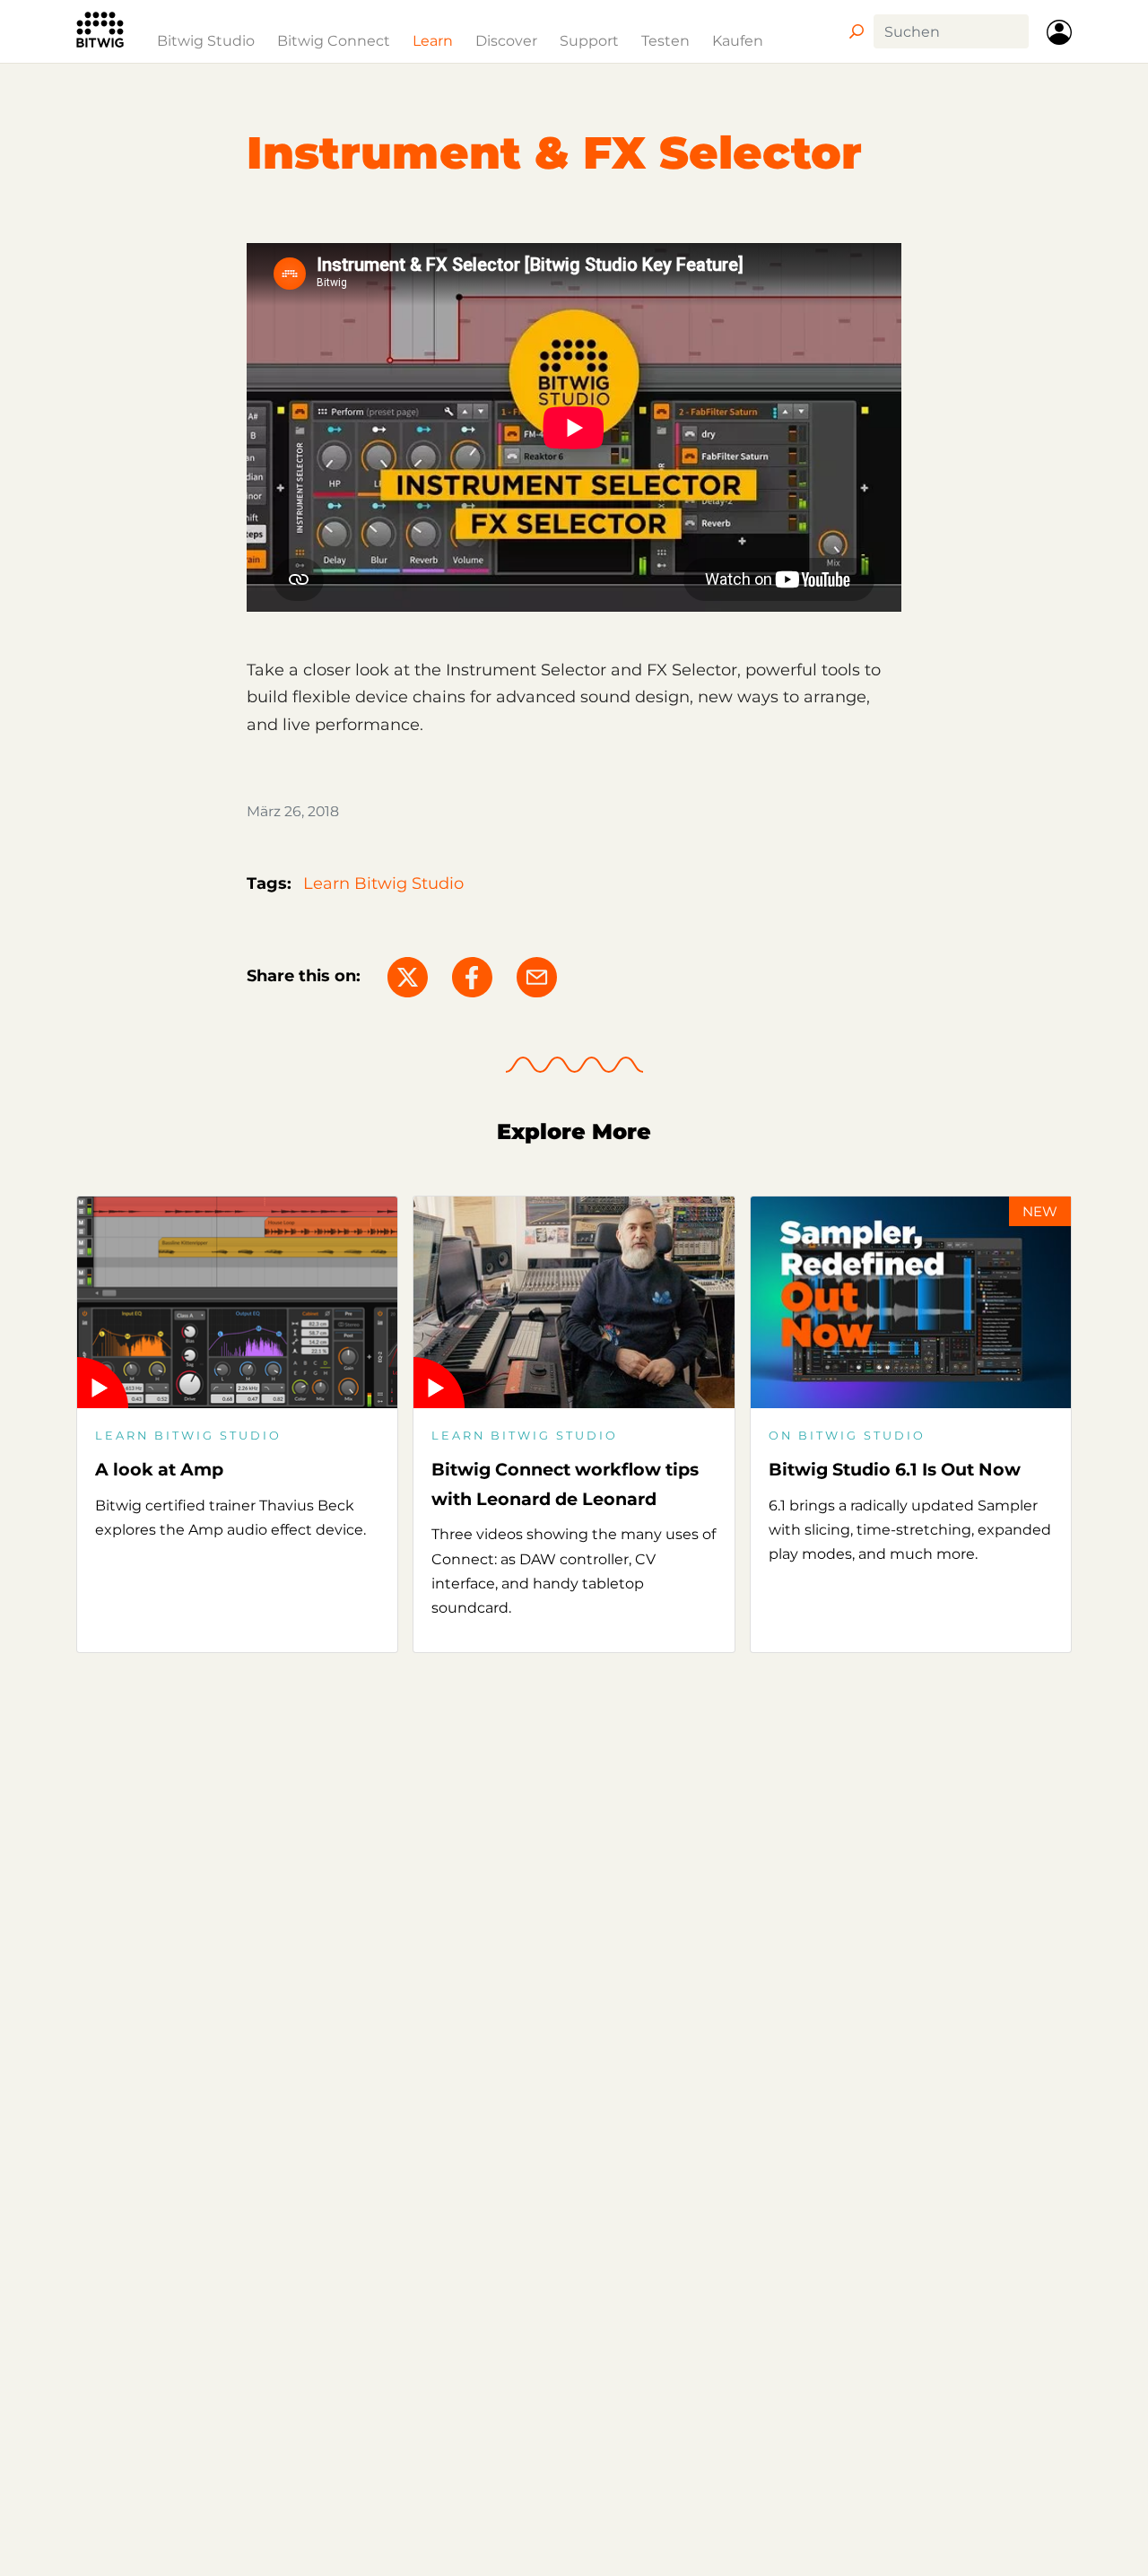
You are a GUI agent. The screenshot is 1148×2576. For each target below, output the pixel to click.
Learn (433, 40)
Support (589, 40)
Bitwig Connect (334, 40)
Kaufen (738, 40)
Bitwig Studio (206, 40)
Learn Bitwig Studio (383, 883)
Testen (665, 40)
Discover (506, 40)
